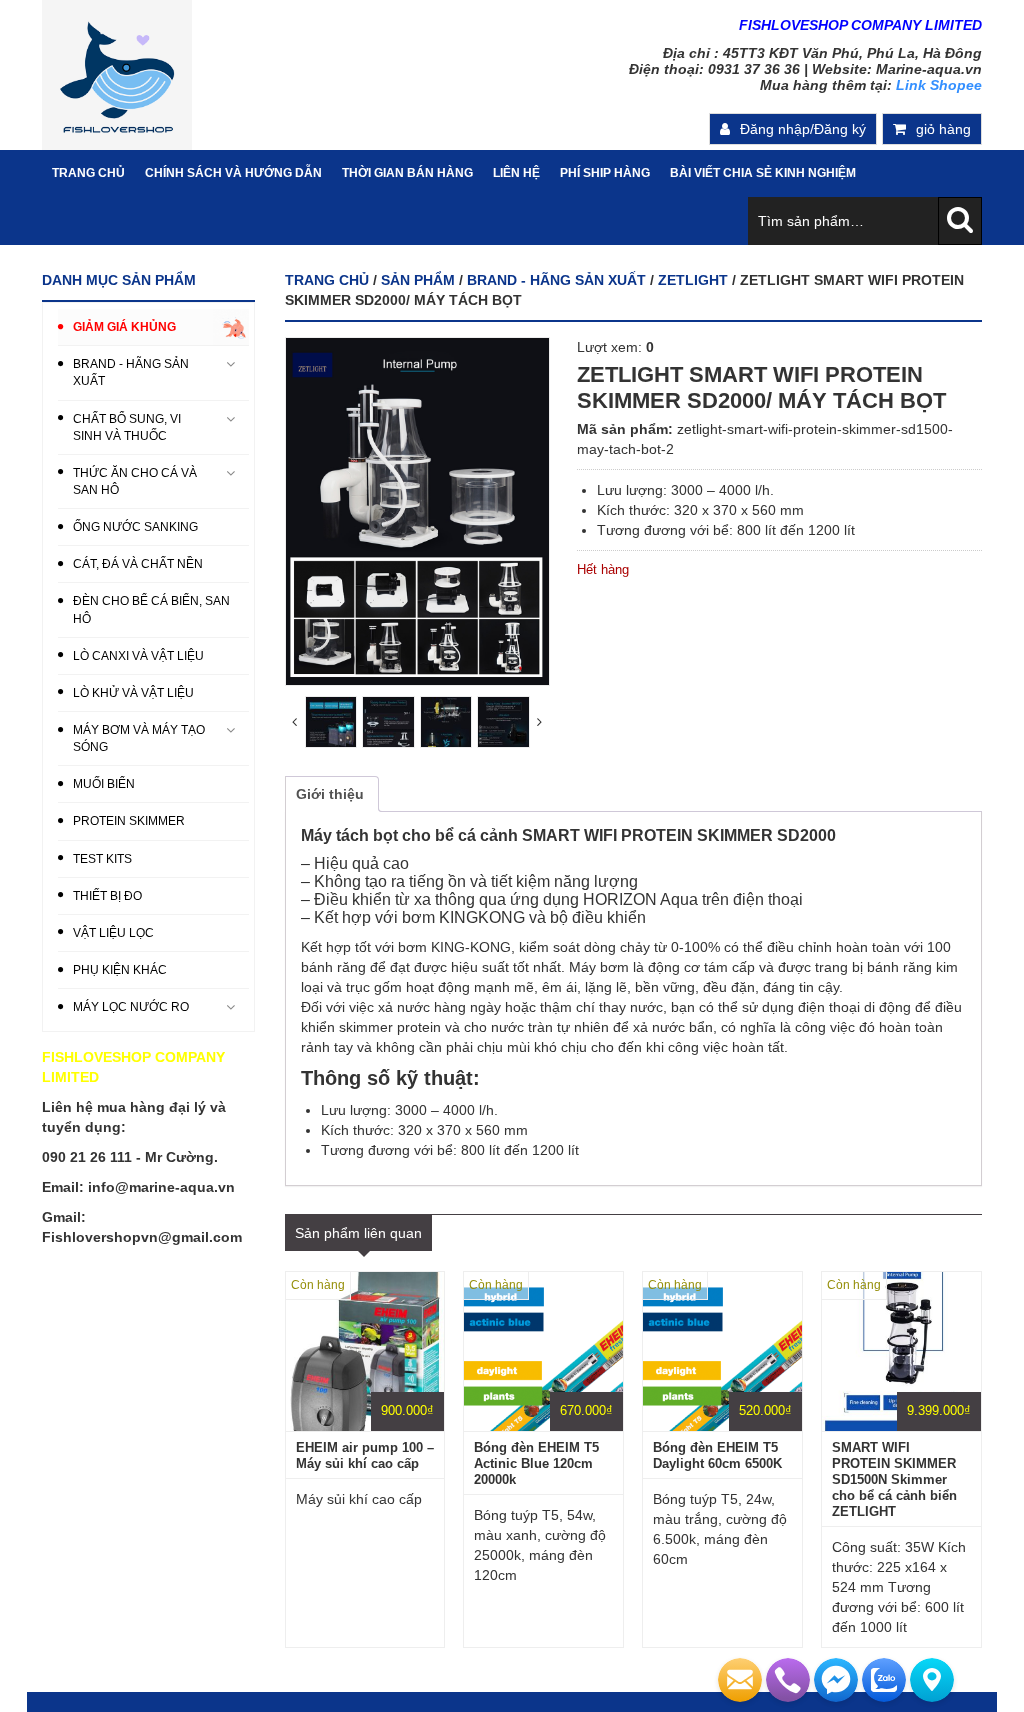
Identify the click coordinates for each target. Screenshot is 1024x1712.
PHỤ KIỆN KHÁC (120, 970)
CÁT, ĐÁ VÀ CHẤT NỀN (138, 564)
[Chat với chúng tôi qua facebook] (836, 1680)
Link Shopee (939, 85)
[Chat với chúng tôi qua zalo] (884, 1680)
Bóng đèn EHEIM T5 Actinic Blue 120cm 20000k (536, 1463)
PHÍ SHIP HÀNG (605, 173)
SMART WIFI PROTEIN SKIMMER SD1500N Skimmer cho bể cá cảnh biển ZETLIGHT (894, 1479)
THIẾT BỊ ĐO (107, 896)
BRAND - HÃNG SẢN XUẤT (556, 280)
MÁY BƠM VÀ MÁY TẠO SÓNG (139, 738)
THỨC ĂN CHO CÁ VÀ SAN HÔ (135, 481)
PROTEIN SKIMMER (129, 821)
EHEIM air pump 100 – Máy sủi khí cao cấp (365, 1455)
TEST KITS (102, 859)
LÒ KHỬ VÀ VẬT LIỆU (133, 693)
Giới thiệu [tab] (330, 794)
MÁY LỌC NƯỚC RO (131, 1007)
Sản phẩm (418, 280)
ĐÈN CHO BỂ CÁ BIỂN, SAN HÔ (151, 609)
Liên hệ (516, 173)
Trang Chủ (88, 173)
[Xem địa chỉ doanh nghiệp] (932, 1680)
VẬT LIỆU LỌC (113, 933)
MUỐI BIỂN (104, 784)
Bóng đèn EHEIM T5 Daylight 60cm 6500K (717, 1455)
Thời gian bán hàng (407, 173)
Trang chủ (327, 280)
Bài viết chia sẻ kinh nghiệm (763, 173)
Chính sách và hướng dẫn (233, 173)
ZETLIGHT (693, 280)
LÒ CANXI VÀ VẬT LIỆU (138, 656)
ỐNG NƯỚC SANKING (135, 527)
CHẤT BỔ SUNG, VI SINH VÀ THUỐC (127, 427)
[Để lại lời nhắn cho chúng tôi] (740, 1680)
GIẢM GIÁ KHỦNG (124, 327)
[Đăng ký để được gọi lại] (788, 1680)
